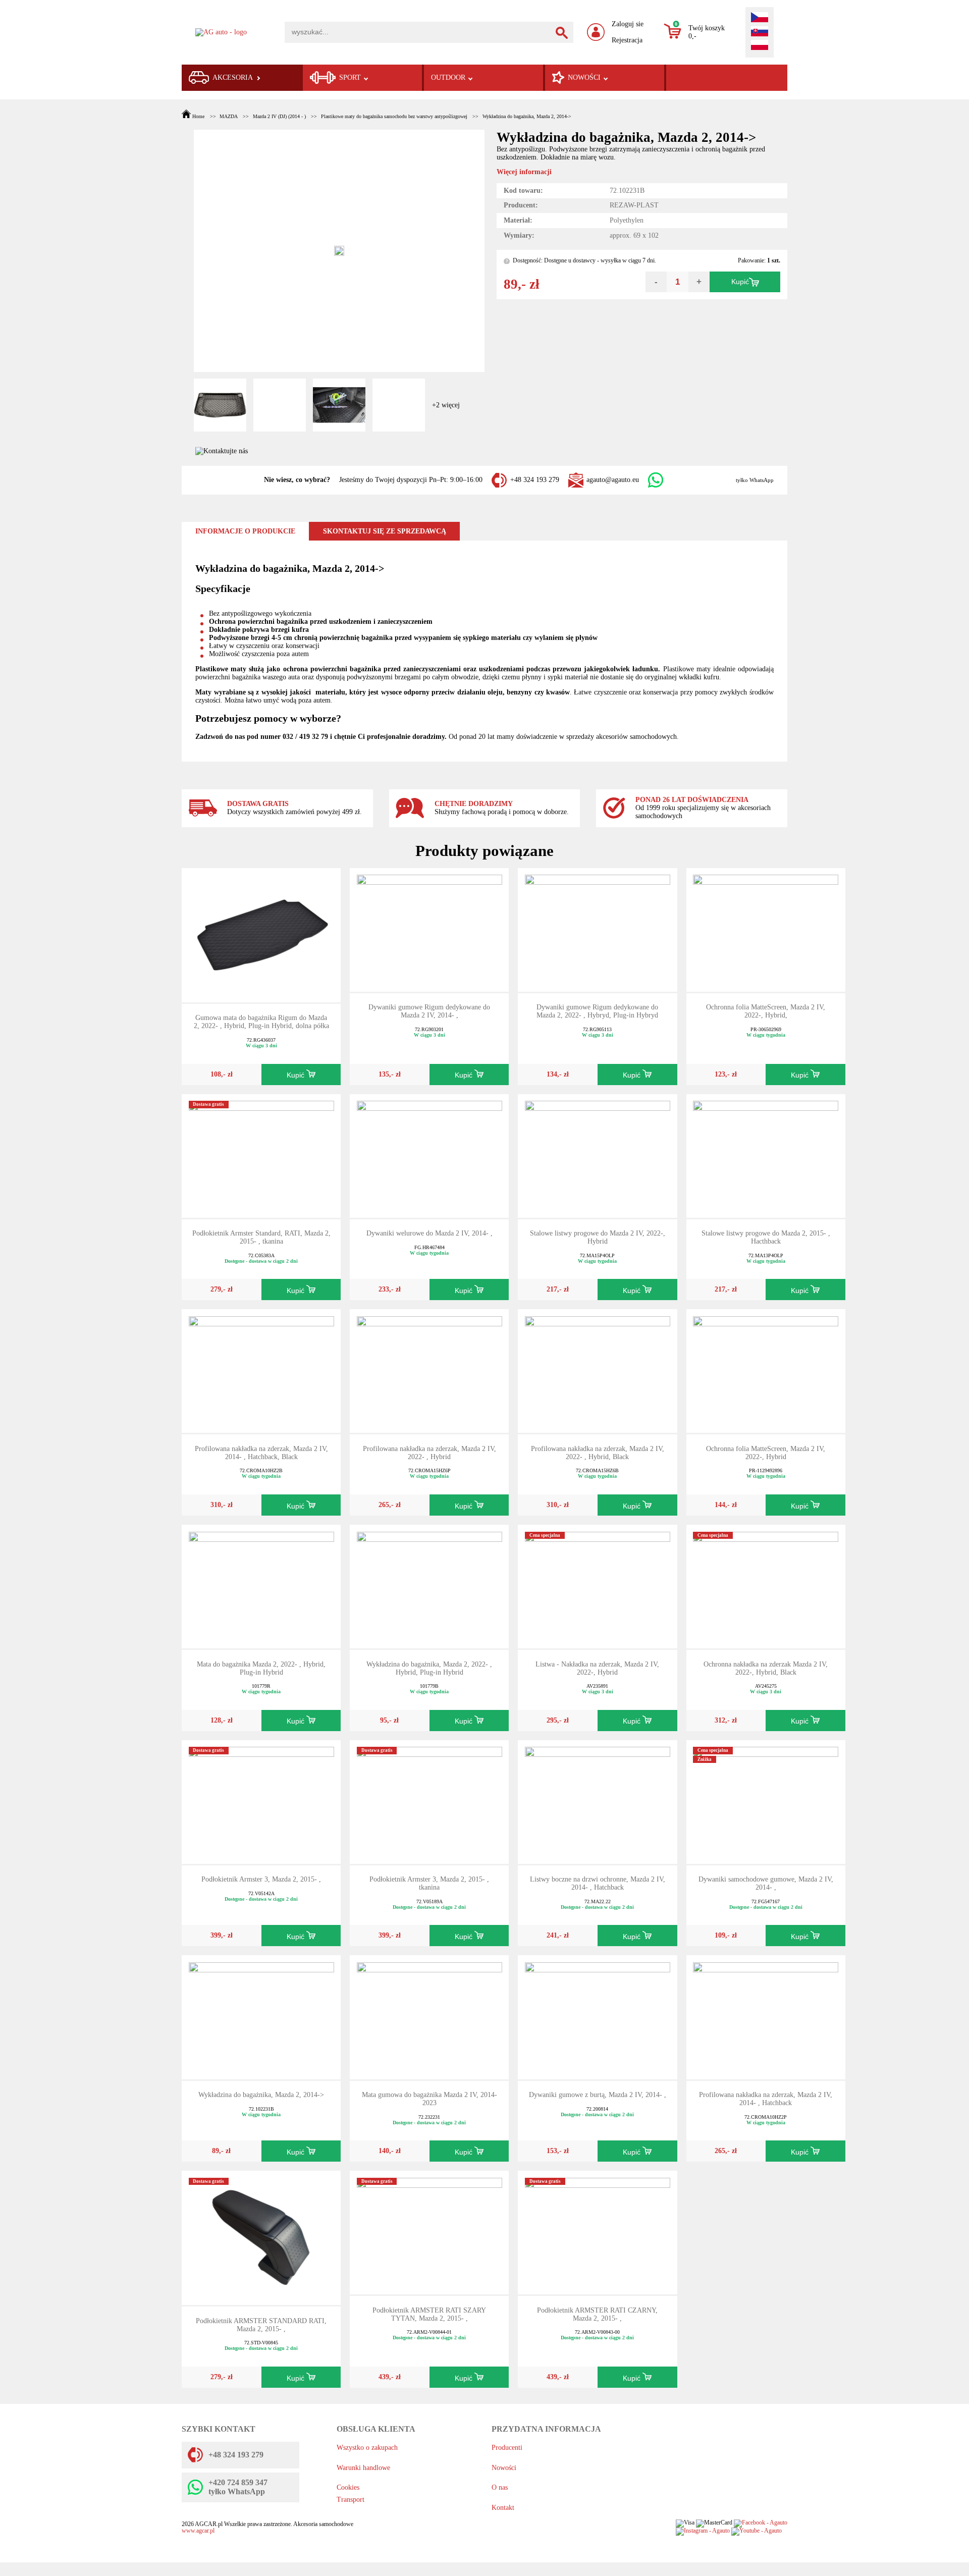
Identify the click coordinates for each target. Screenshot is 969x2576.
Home (198, 116)
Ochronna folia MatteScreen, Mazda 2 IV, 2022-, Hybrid (766, 1453)
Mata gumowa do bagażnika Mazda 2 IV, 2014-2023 (429, 2099)
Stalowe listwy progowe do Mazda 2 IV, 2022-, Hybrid (598, 1237)
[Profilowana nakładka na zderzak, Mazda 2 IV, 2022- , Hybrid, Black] (598, 1371)
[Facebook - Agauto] (761, 2523)
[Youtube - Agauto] (757, 2531)
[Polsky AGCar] (760, 46)
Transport (351, 2500)
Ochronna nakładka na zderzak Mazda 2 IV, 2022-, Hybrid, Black (766, 1668)
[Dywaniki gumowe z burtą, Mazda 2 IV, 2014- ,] (598, 2017)
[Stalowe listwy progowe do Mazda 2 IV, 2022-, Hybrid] (598, 1155)
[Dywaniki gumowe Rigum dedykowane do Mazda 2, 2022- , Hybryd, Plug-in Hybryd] (598, 929)
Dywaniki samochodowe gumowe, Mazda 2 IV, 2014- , (766, 1883)
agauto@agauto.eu (613, 480)
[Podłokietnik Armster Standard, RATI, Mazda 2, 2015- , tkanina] (261, 1155)
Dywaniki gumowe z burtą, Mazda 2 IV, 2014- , (598, 2095)
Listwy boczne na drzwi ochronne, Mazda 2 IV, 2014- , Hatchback (598, 1883)
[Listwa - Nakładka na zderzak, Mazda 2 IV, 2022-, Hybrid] (598, 1586)
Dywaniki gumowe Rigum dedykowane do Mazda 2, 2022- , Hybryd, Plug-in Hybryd (597, 1011)
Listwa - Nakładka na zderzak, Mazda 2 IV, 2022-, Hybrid (597, 1668)
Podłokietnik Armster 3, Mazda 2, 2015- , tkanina (429, 1883)
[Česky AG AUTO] (760, 18)
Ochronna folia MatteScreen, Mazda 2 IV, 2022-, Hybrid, (766, 1011)
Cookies (348, 2487)
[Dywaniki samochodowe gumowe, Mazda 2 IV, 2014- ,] (766, 1801)
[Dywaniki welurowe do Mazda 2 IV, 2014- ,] (429, 1155)
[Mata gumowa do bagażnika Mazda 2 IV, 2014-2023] (429, 2017)
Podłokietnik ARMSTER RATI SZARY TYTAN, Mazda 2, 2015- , (429, 2314)
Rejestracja (627, 40)
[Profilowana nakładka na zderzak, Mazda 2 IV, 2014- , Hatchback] (766, 2017)
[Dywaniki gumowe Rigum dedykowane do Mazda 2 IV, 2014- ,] (429, 929)
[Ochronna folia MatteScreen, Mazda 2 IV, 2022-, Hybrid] (766, 1371)
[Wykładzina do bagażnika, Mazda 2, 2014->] (261, 2017)
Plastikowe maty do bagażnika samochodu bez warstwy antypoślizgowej (394, 116)
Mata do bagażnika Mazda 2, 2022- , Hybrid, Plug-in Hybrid (261, 1668)
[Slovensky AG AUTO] (760, 32)
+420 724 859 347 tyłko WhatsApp (238, 2487)
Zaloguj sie (628, 24)
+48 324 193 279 (535, 480)
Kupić (740, 282)
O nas (500, 2487)
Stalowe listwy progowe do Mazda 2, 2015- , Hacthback (766, 1237)
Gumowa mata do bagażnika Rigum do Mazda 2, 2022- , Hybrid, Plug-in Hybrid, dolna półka (261, 1022)
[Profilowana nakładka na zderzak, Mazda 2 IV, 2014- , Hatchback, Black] (261, 1371)
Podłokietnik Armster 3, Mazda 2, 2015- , (261, 1879)
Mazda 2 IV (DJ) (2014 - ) (279, 116)
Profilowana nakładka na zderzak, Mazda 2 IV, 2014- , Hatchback (766, 2099)
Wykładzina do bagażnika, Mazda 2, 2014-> (527, 116)
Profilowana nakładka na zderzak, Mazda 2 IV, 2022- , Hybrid (429, 1453)
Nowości (504, 2468)
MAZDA (228, 116)
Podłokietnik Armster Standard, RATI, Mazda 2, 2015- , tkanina (261, 1237)
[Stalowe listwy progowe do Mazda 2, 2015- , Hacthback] (766, 1155)
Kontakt (503, 2508)
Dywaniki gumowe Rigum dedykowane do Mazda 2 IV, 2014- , (429, 1011)
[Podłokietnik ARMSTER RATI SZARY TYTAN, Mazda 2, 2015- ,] (429, 2232)
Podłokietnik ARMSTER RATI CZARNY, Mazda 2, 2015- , (597, 2314)
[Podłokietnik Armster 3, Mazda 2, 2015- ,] (261, 1801)
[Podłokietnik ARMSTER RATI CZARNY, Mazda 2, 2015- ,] (598, 2232)
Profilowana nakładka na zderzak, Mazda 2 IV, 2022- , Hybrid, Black (598, 1453)
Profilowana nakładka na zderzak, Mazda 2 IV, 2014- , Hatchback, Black (261, 1453)
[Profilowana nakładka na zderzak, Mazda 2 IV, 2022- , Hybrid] (429, 1371)
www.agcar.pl (198, 2531)
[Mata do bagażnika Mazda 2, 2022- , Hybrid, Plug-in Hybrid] (261, 1586)
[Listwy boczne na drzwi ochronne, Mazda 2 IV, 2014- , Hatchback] (598, 1801)
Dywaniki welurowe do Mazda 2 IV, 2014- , (429, 1233)
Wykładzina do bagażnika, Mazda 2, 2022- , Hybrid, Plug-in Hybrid (429, 1668)
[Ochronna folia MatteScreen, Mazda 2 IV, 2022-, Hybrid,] (766, 929)
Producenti (507, 2448)
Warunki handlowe (363, 2468)
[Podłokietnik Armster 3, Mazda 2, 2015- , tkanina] (429, 1801)
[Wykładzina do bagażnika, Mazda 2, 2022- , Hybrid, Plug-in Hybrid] (429, 1586)
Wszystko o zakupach (367, 2448)
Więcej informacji (524, 172)
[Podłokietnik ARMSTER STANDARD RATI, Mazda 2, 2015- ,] (261, 2237)
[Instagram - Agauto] (703, 2531)
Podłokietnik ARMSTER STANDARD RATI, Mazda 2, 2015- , (261, 2325)
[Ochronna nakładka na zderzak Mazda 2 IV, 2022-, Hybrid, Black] (766, 1586)
